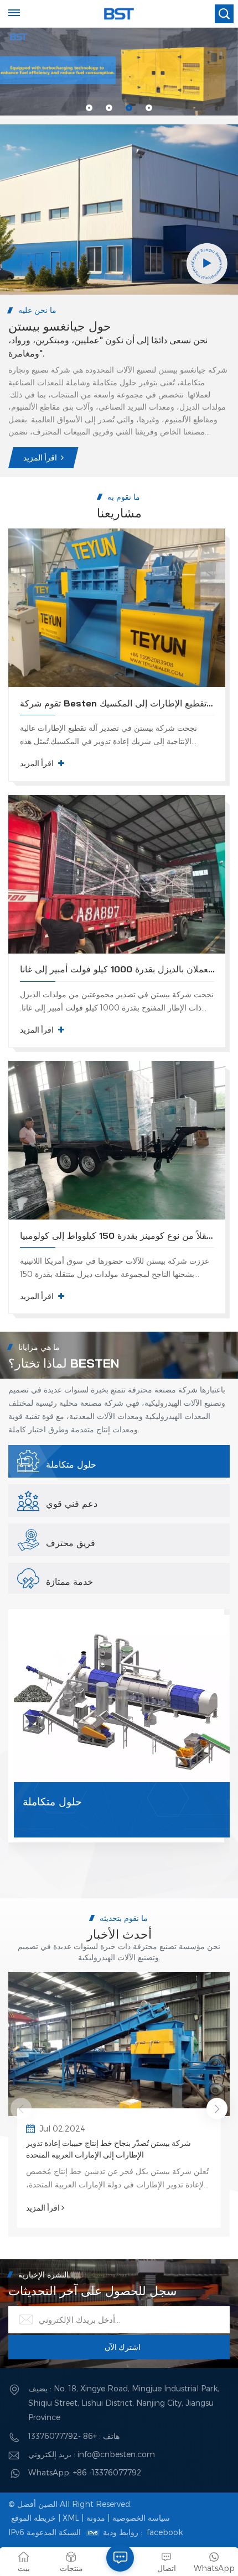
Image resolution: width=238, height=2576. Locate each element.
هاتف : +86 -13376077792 (74, 2436)
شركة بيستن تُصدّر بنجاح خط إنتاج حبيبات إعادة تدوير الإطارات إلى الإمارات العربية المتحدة (108, 2149)
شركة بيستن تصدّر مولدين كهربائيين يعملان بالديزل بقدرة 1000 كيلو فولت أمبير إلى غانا (117, 969)
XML (71, 2518)
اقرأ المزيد (40, 458)
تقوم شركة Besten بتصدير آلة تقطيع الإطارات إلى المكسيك (117, 703)
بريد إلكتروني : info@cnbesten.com (92, 2454)
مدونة (96, 2518)
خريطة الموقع (33, 2518)
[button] (89, 108)
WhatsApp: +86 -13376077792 (85, 2472)
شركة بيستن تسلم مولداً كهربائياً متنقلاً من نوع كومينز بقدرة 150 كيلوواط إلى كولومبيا (117, 1235)
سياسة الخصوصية (141, 2518)
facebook (165, 2532)
